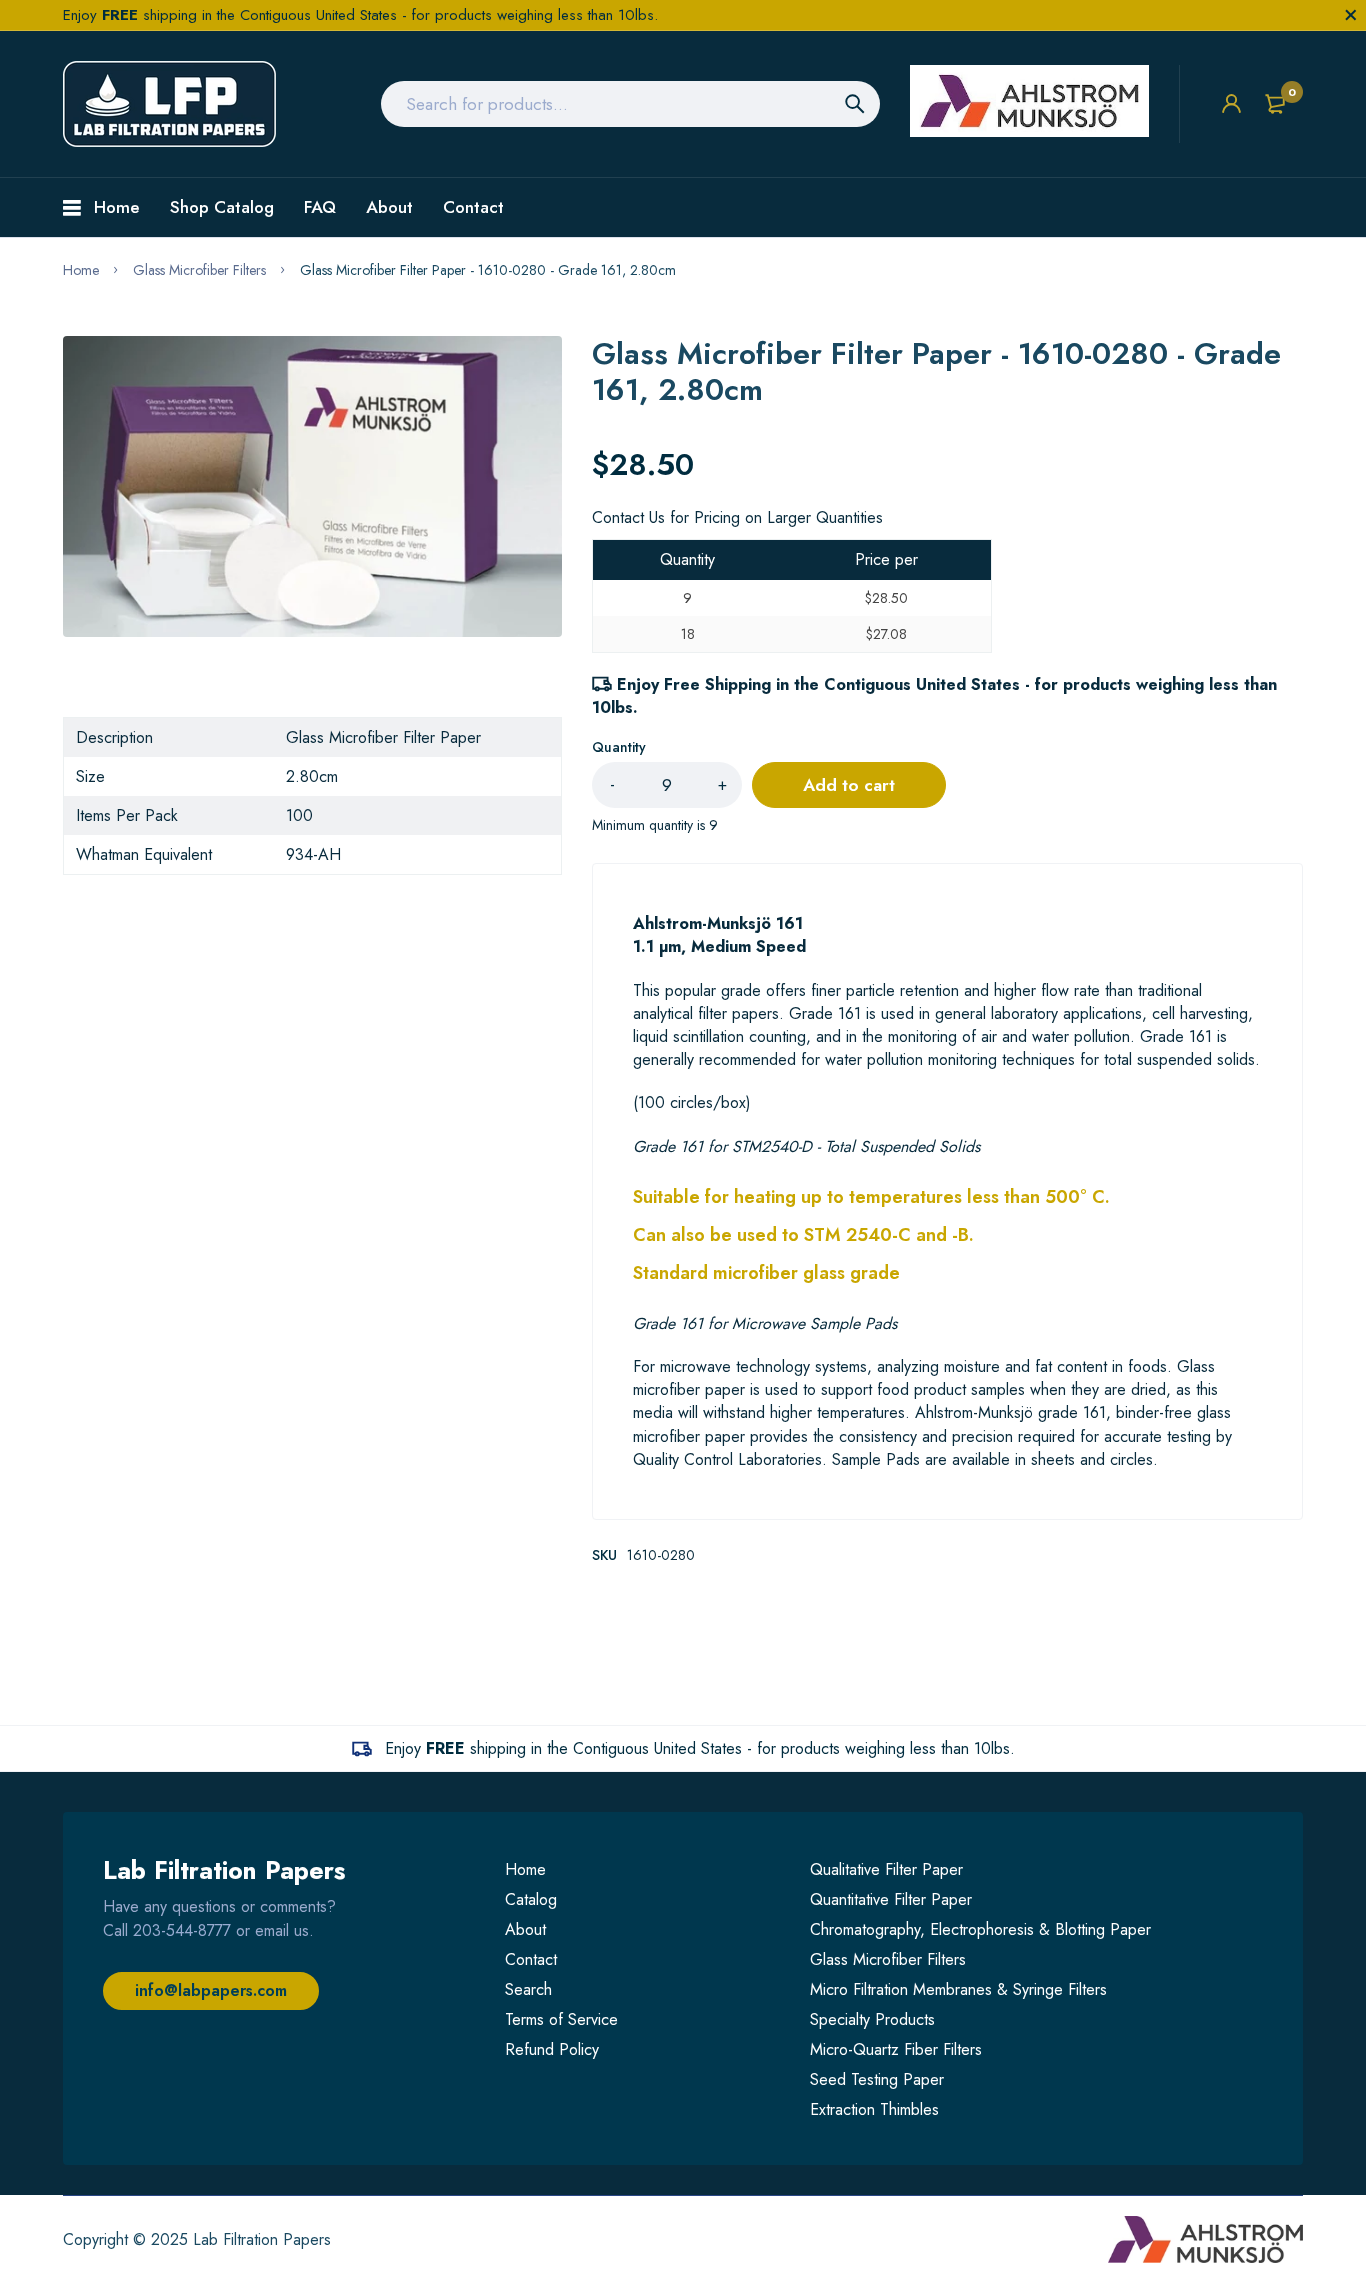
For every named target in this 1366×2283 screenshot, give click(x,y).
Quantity (619, 747)
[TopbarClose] (1351, 15)
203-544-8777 (182, 1930)
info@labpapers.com (211, 1990)
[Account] (1231, 103)
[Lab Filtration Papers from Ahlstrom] (169, 104)
